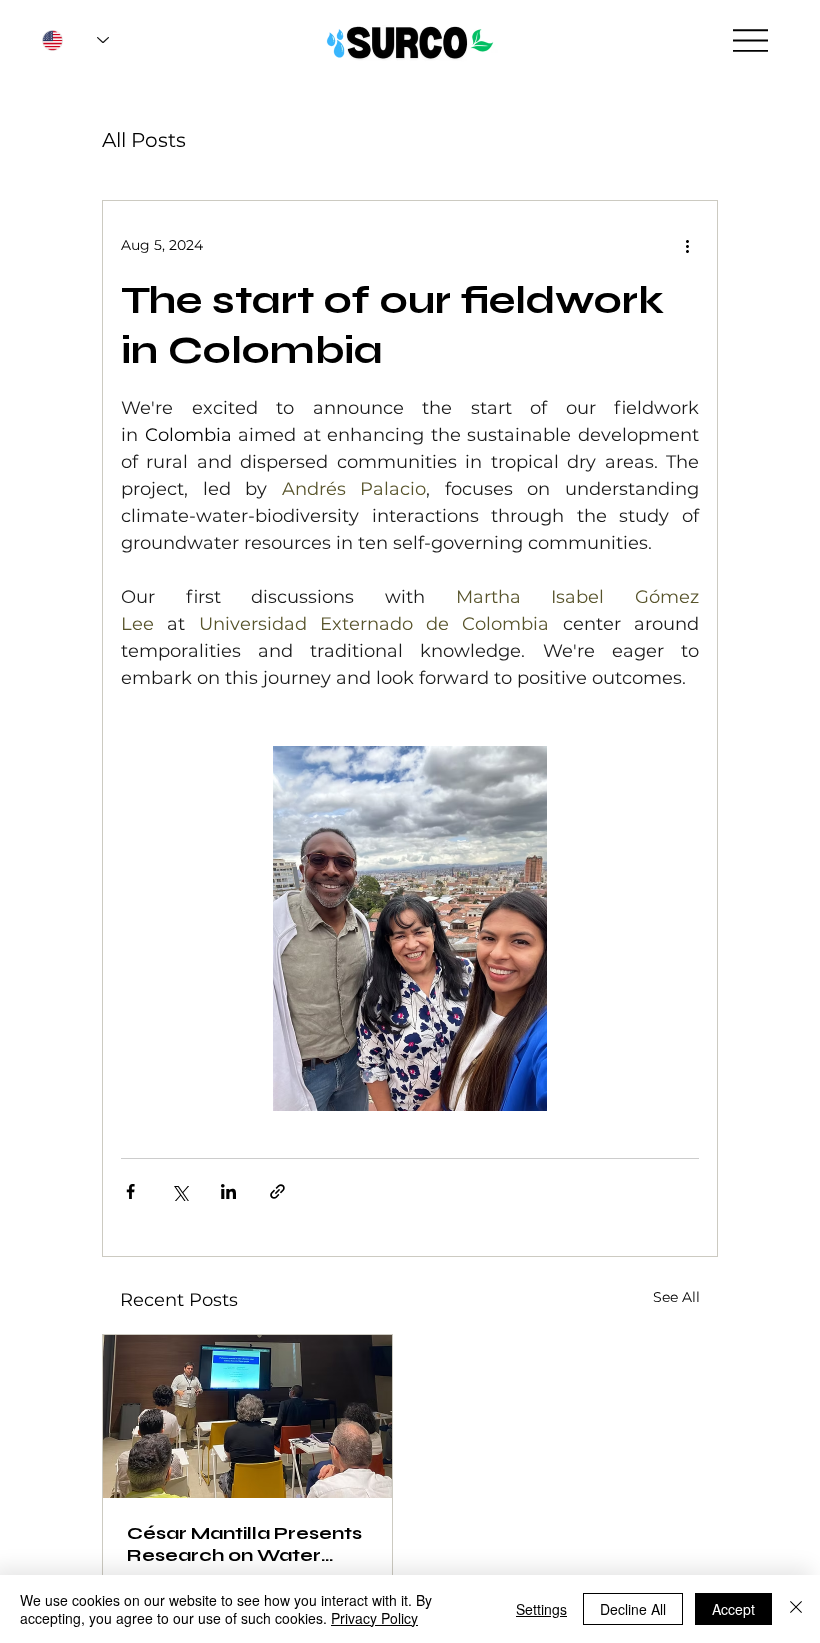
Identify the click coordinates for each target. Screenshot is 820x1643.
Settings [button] (541, 1609)
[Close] (796, 1609)
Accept (733, 1609)
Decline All (633, 1609)
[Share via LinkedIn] (228, 1191)
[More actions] (687, 245)
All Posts (144, 140)
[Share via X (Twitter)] (179, 1191)
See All (676, 1297)
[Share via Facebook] (130, 1191)
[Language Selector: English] (75, 40)
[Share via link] (277, 1191)
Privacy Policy (374, 1618)
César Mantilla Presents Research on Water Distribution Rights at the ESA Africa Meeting (246, 1544)
